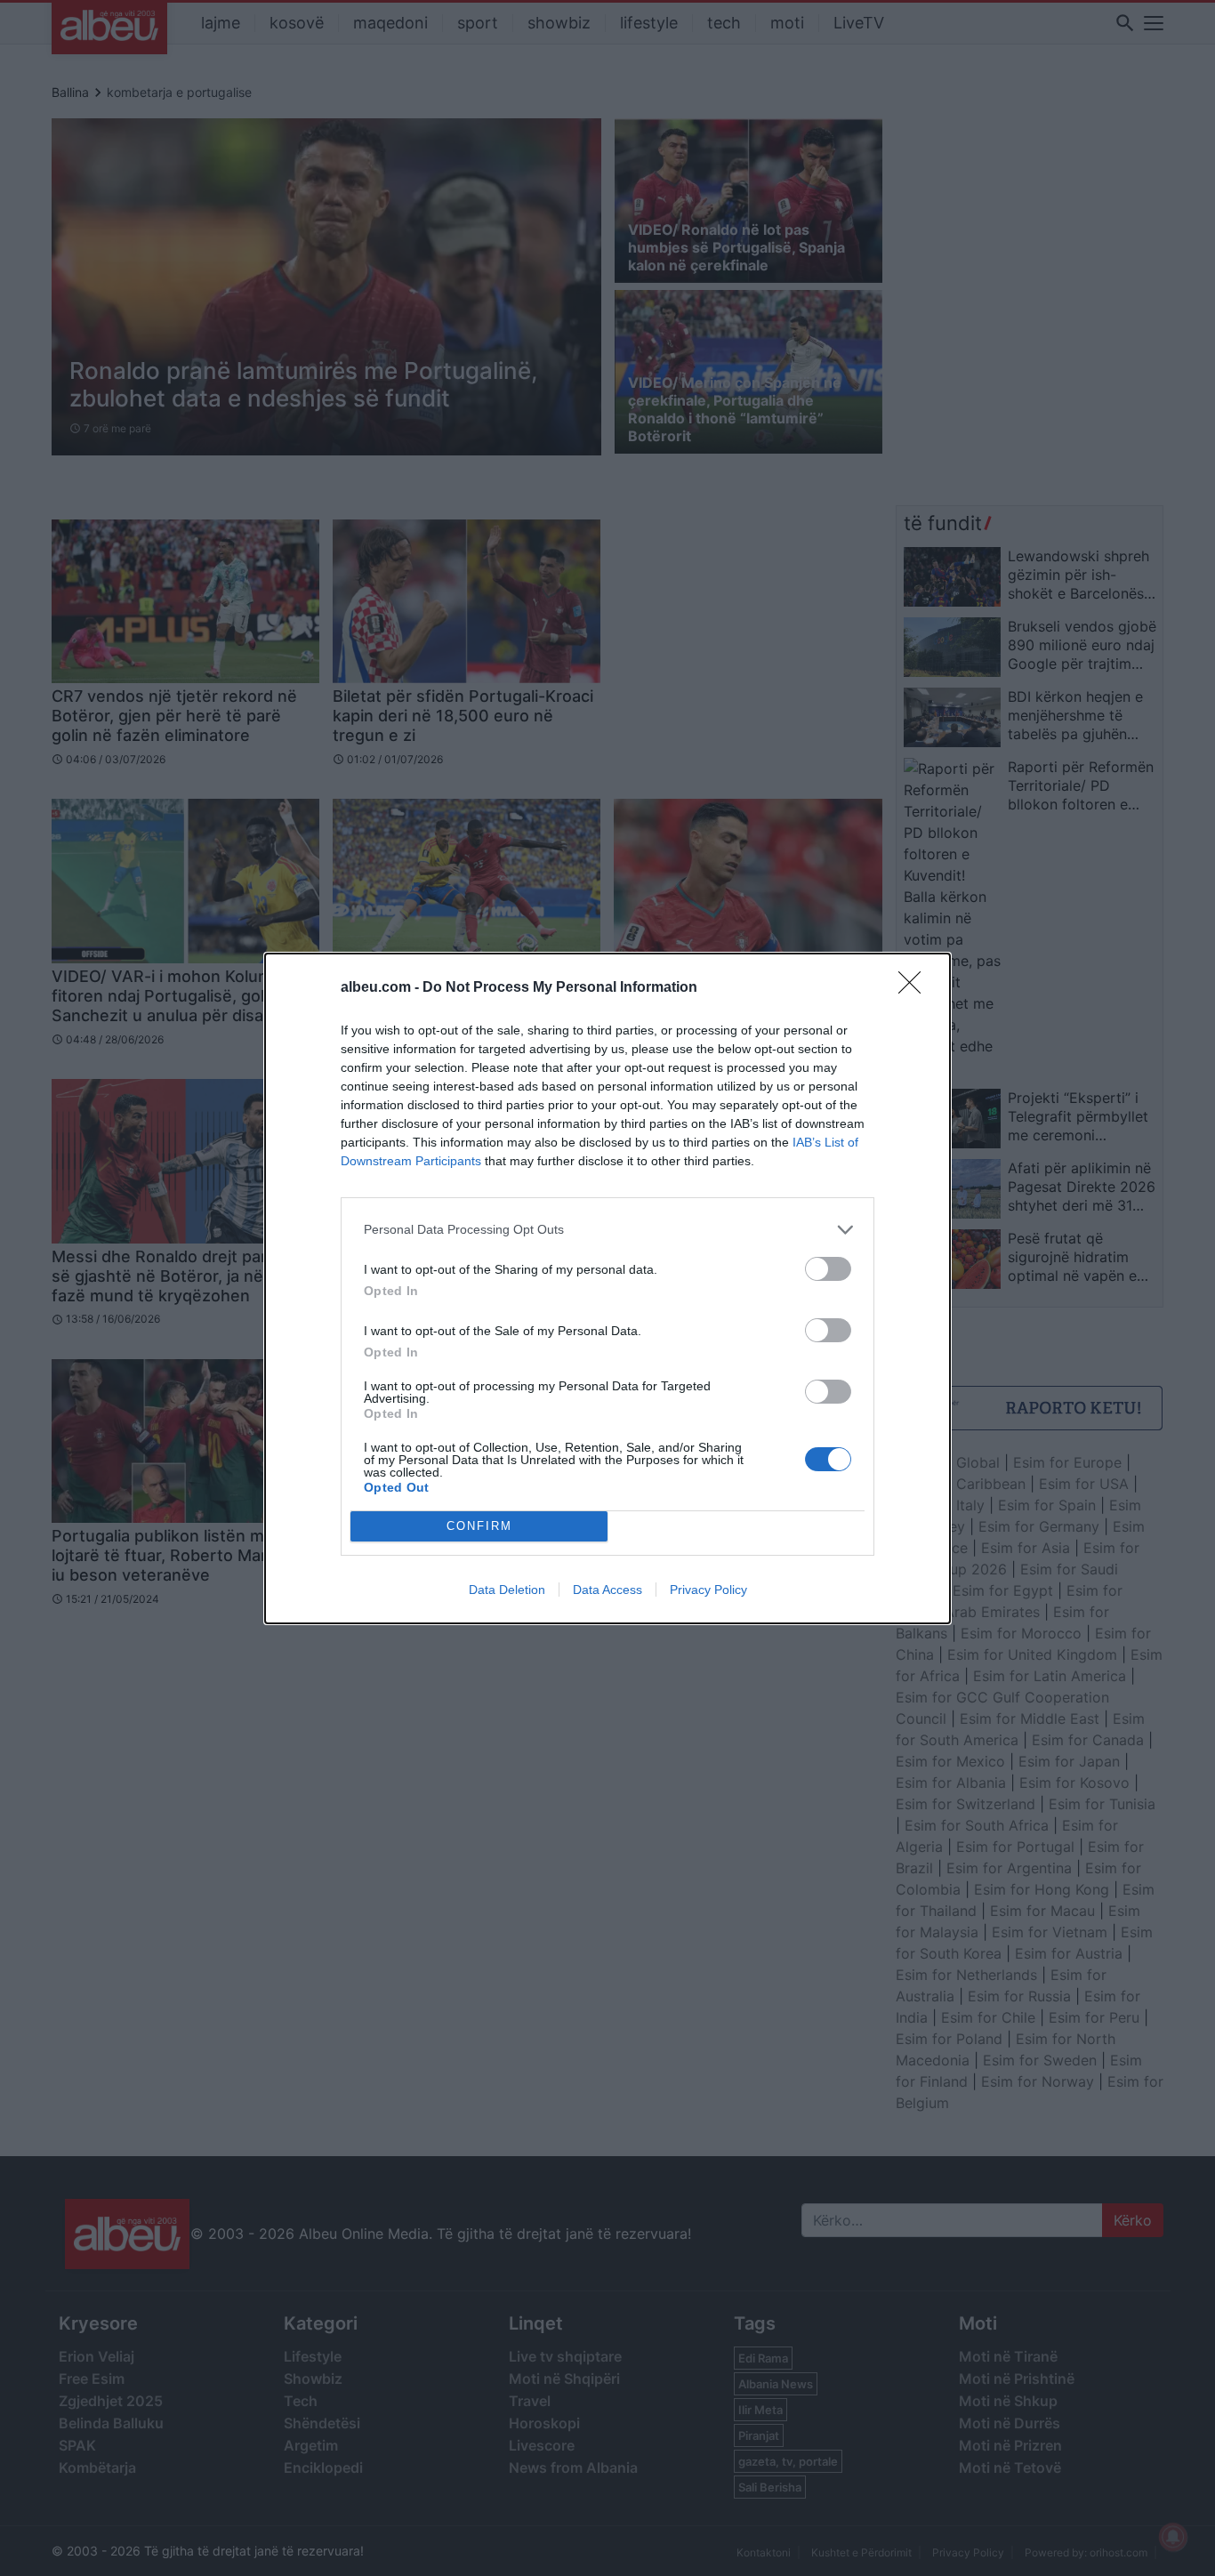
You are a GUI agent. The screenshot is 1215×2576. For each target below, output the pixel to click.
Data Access (607, 1590)
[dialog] (607, 1288)
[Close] (915, 988)
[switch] (828, 1269)
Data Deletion (507, 1590)
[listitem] (607, 1230)
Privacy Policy (708, 1590)
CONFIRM (479, 1526)
